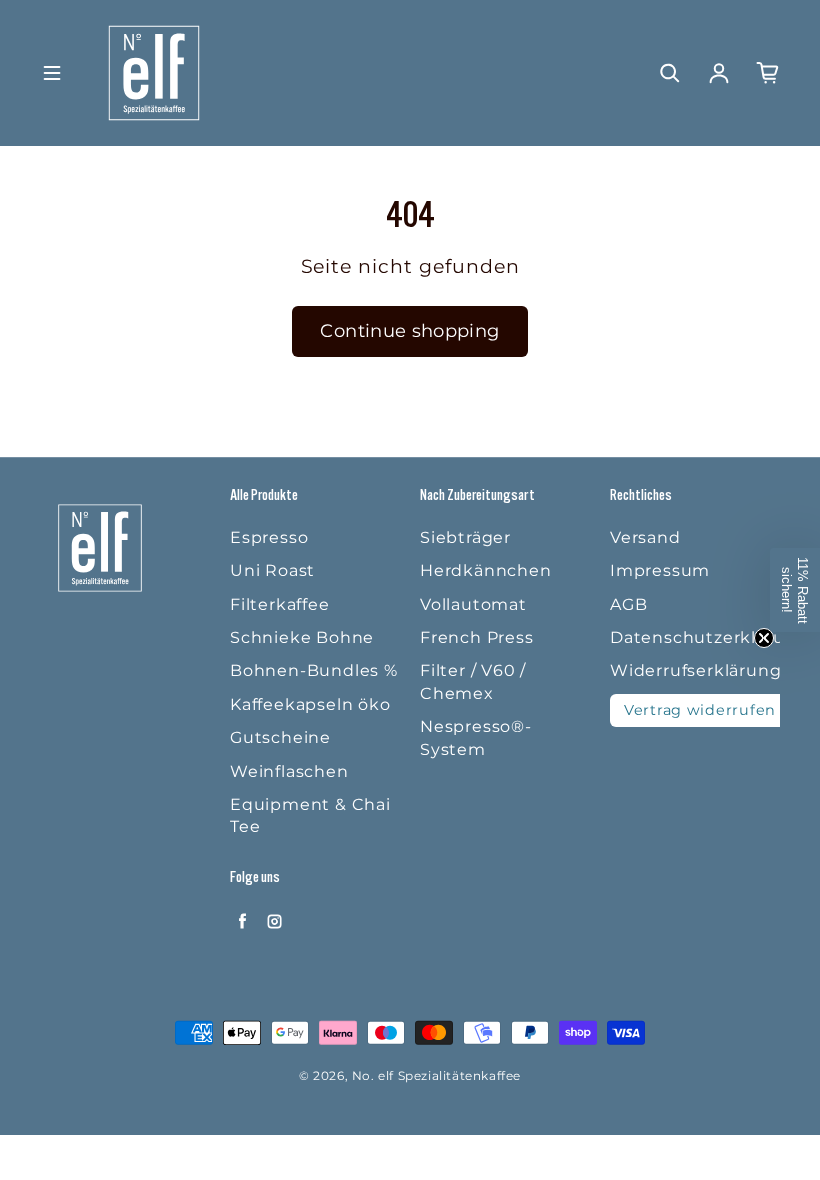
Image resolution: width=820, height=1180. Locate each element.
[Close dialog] (544, 335)
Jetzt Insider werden (410, 953)
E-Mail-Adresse (333, 846)
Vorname (310, 752)
